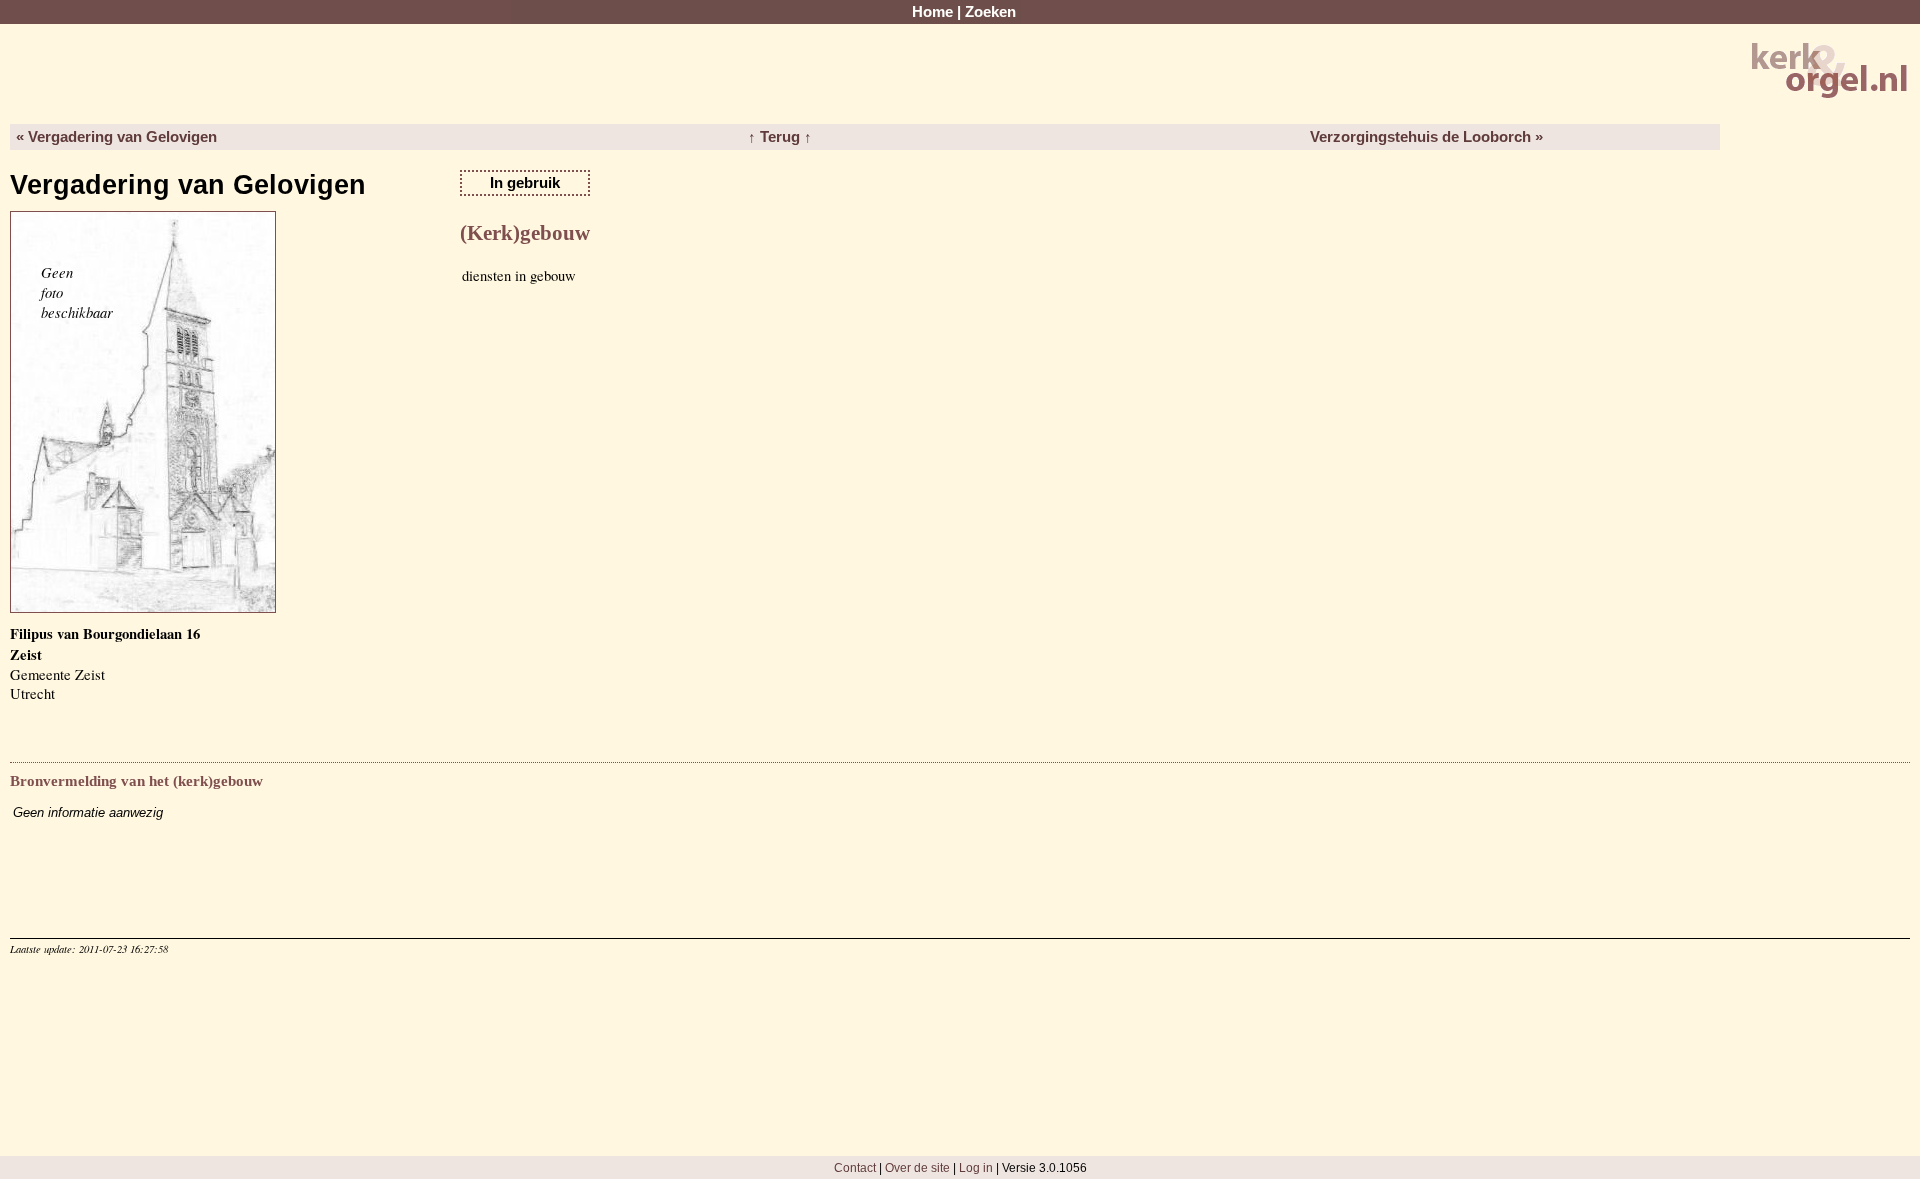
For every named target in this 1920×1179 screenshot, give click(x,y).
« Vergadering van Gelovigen (116, 137)
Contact (855, 1167)
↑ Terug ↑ (780, 137)
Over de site (917, 1167)
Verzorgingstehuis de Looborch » (1426, 137)
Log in (976, 1167)
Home (932, 12)
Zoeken (990, 12)
